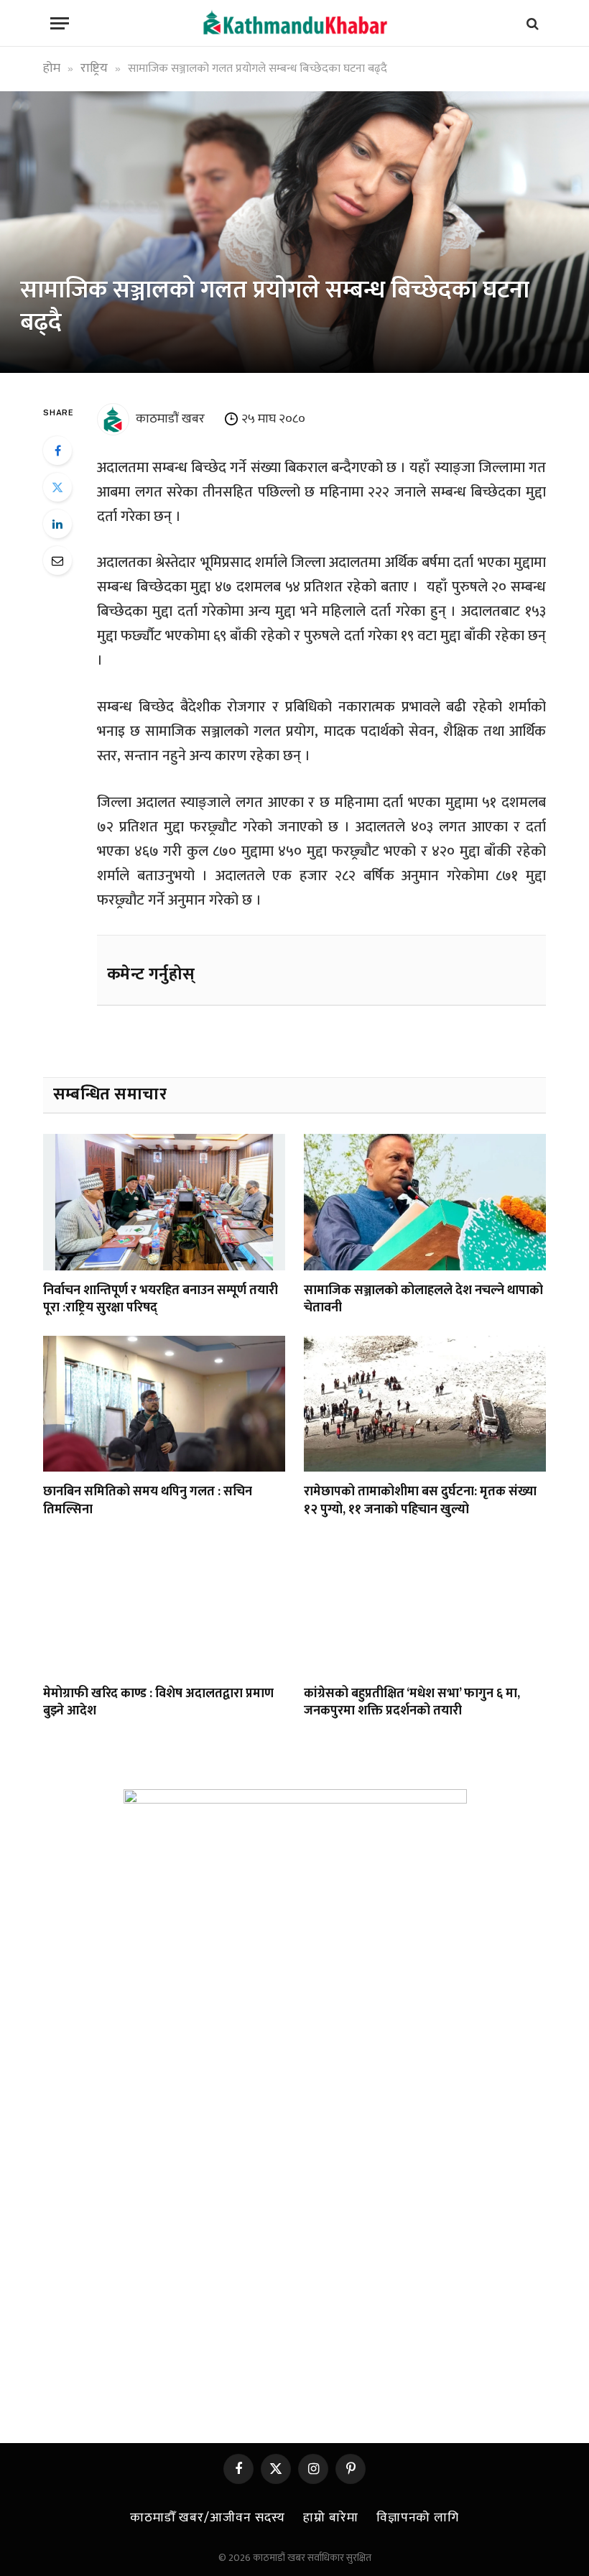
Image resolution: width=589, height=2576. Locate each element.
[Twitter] (57, 487)
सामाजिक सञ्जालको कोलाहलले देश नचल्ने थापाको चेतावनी (423, 1299)
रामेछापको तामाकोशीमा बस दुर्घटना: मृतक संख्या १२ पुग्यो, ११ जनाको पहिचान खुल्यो (420, 1501)
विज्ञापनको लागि (418, 2518)
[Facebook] (57, 451)
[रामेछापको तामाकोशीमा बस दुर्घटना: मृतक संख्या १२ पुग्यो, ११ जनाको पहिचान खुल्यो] (425, 1404)
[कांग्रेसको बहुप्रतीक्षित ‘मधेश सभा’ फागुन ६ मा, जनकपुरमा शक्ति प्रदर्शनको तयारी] (425, 1605)
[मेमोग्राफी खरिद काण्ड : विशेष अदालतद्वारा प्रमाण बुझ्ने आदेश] (164, 1605)
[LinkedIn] (57, 524)
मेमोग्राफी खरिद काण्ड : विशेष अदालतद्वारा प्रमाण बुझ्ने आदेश (158, 1703)
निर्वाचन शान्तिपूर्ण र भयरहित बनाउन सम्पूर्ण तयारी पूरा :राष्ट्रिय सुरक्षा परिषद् (161, 1299)
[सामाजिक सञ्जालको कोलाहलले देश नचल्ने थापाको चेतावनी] (425, 1202)
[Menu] (60, 23)
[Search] (531, 23)
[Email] (57, 560)
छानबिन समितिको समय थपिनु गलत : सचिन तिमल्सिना (148, 1501)
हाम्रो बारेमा (330, 2518)
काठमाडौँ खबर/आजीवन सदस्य (208, 2518)
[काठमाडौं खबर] (294, 23)
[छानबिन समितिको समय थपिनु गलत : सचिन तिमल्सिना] (164, 1404)
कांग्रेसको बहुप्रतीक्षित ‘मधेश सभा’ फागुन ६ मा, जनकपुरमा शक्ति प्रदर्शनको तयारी (412, 1703)
